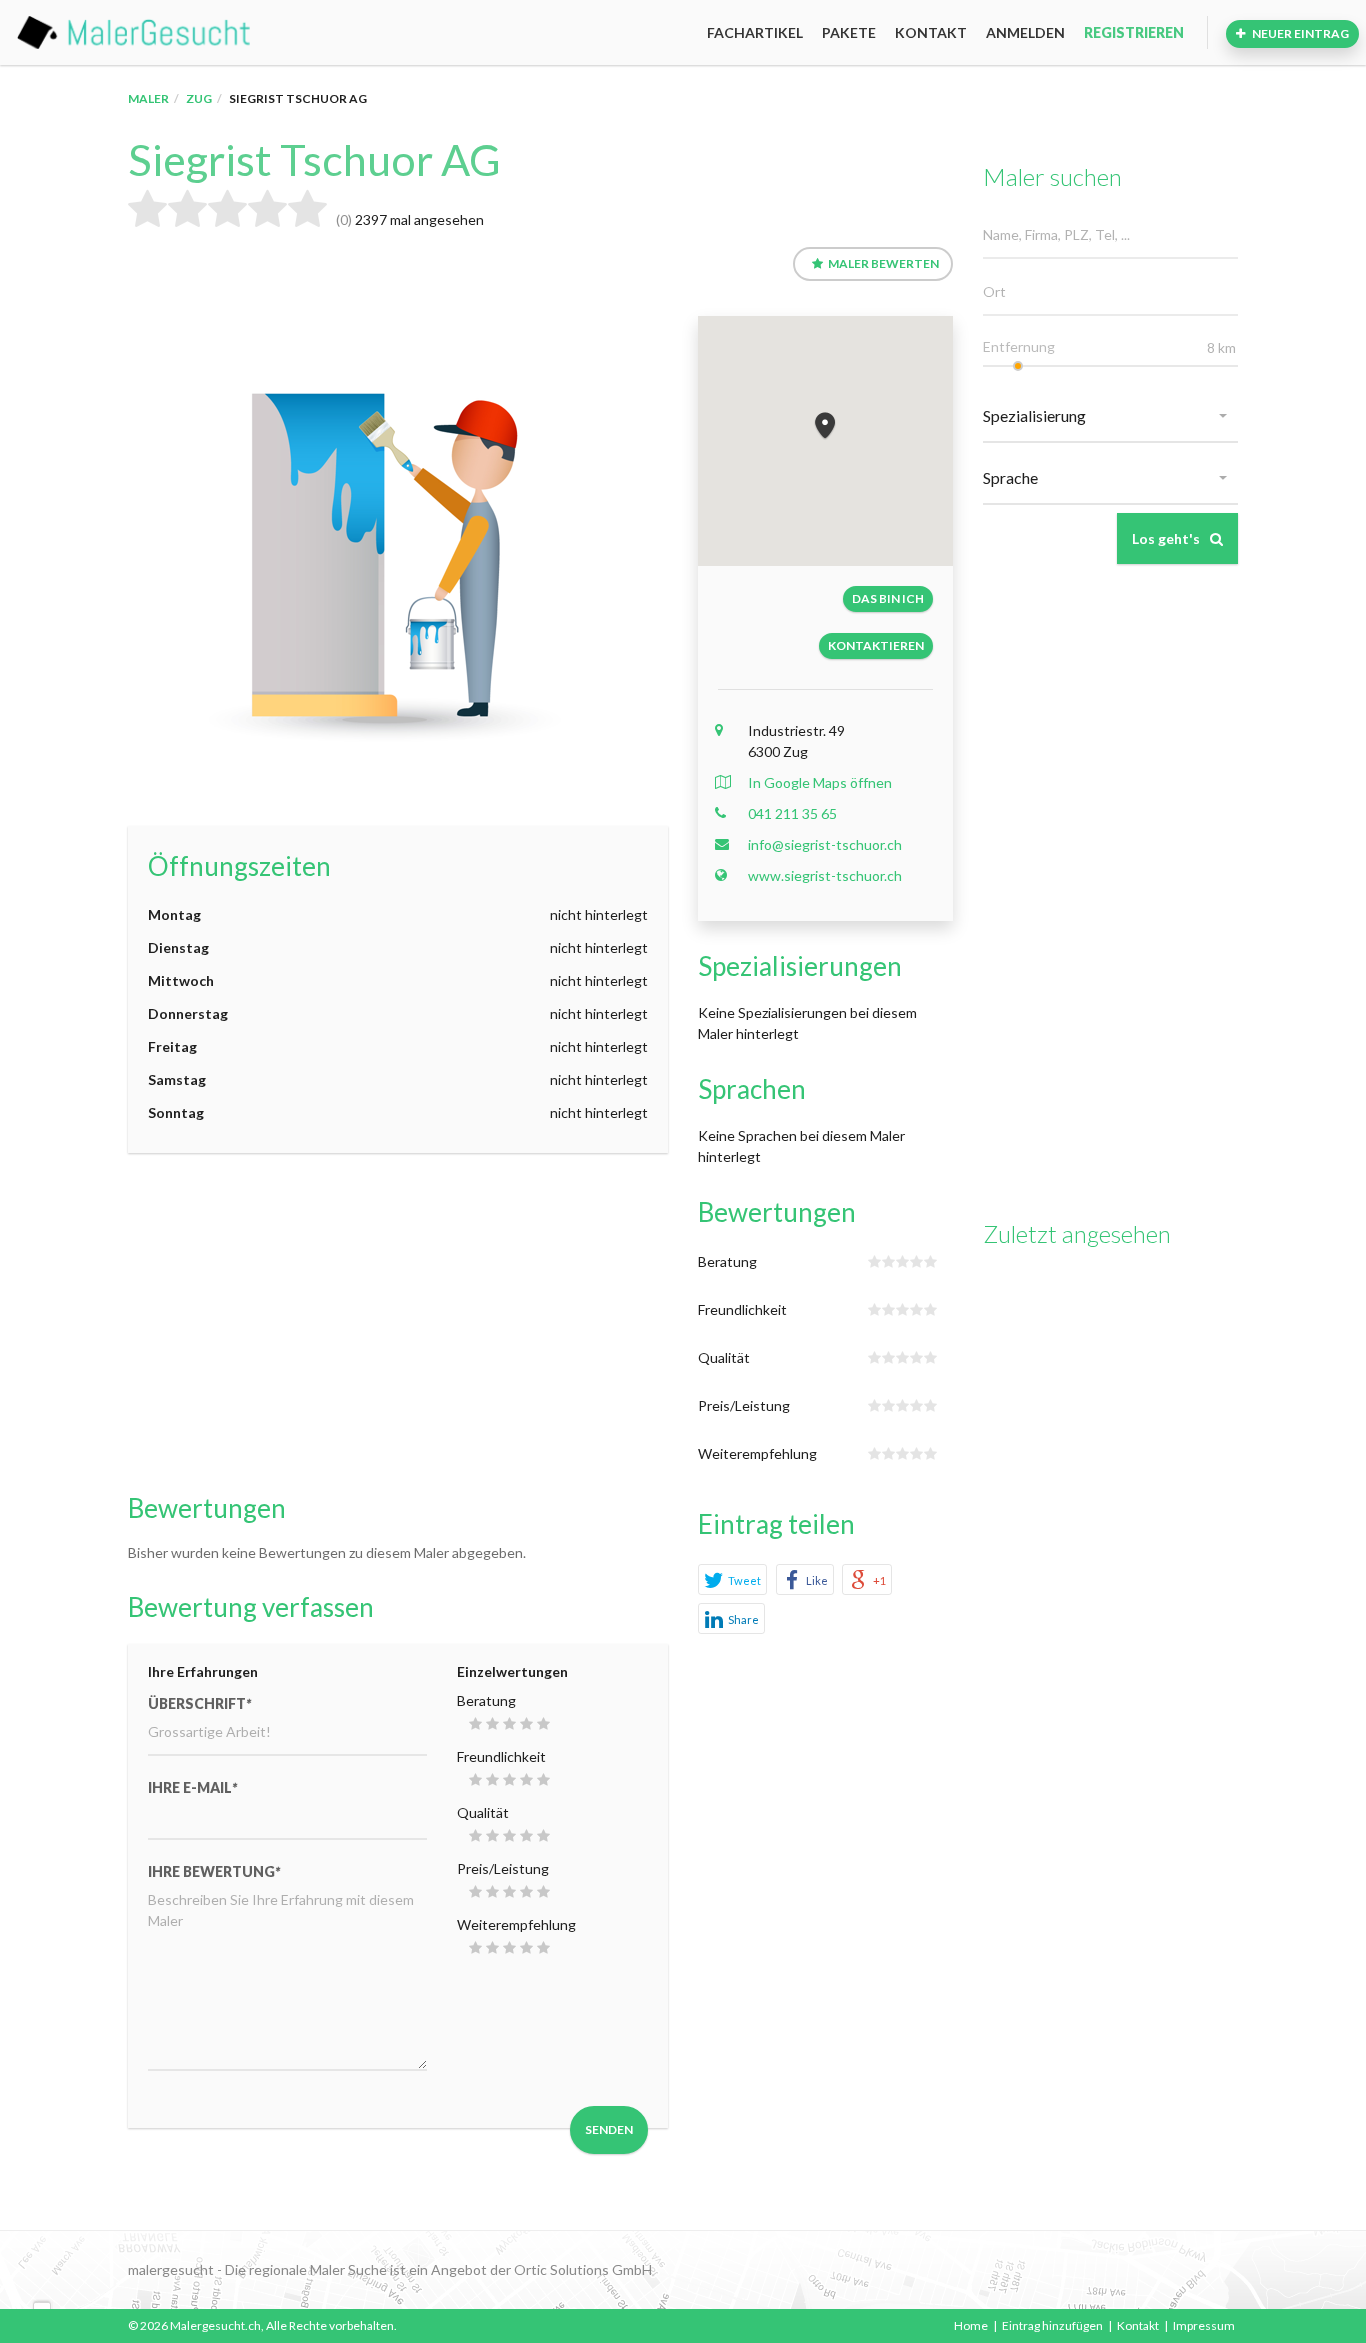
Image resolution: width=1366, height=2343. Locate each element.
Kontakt (931, 32)
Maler (148, 98)
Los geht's (1166, 538)
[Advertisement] (398, 1323)
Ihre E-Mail (192, 1787)
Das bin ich (888, 598)
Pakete (849, 32)
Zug (199, 98)
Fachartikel (755, 32)
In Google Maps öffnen (820, 782)
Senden (609, 2129)
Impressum (1204, 2325)
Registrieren (1134, 32)
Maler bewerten (883, 263)
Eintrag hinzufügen (1052, 2325)
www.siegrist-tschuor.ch (825, 875)
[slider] (1018, 366)
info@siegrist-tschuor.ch (825, 844)
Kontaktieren (876, 645)
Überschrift (199, 1703)
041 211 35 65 (792, 813)
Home (971, 2325)
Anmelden (1025, 32)
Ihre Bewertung (214, 1871)
